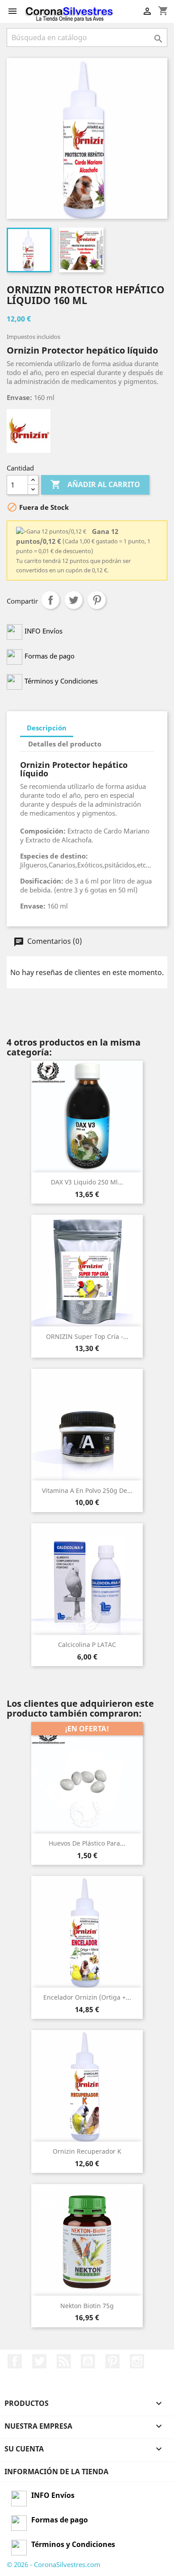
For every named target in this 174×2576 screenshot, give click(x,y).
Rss (64, 2361)
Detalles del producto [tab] (65, 744)
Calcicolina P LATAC (87, 1644)
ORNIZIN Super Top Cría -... (87, 1336)
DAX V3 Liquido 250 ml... (87, 1182)
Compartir (50, 600)
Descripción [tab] (47, 728)
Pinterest (97, 600)
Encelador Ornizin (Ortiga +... (87, 1997)
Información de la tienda (56, 2472)
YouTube (88, 2361)
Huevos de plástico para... (87, 1843)
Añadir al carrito (95, 484)
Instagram (137, 2361)
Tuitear (74, 600)
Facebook (15, 2361)
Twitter (39, 2361)
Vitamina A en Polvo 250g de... (87, 1490)
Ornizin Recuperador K (87, 2151)
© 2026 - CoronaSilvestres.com (54, 2564)
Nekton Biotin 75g (87, 2306)
